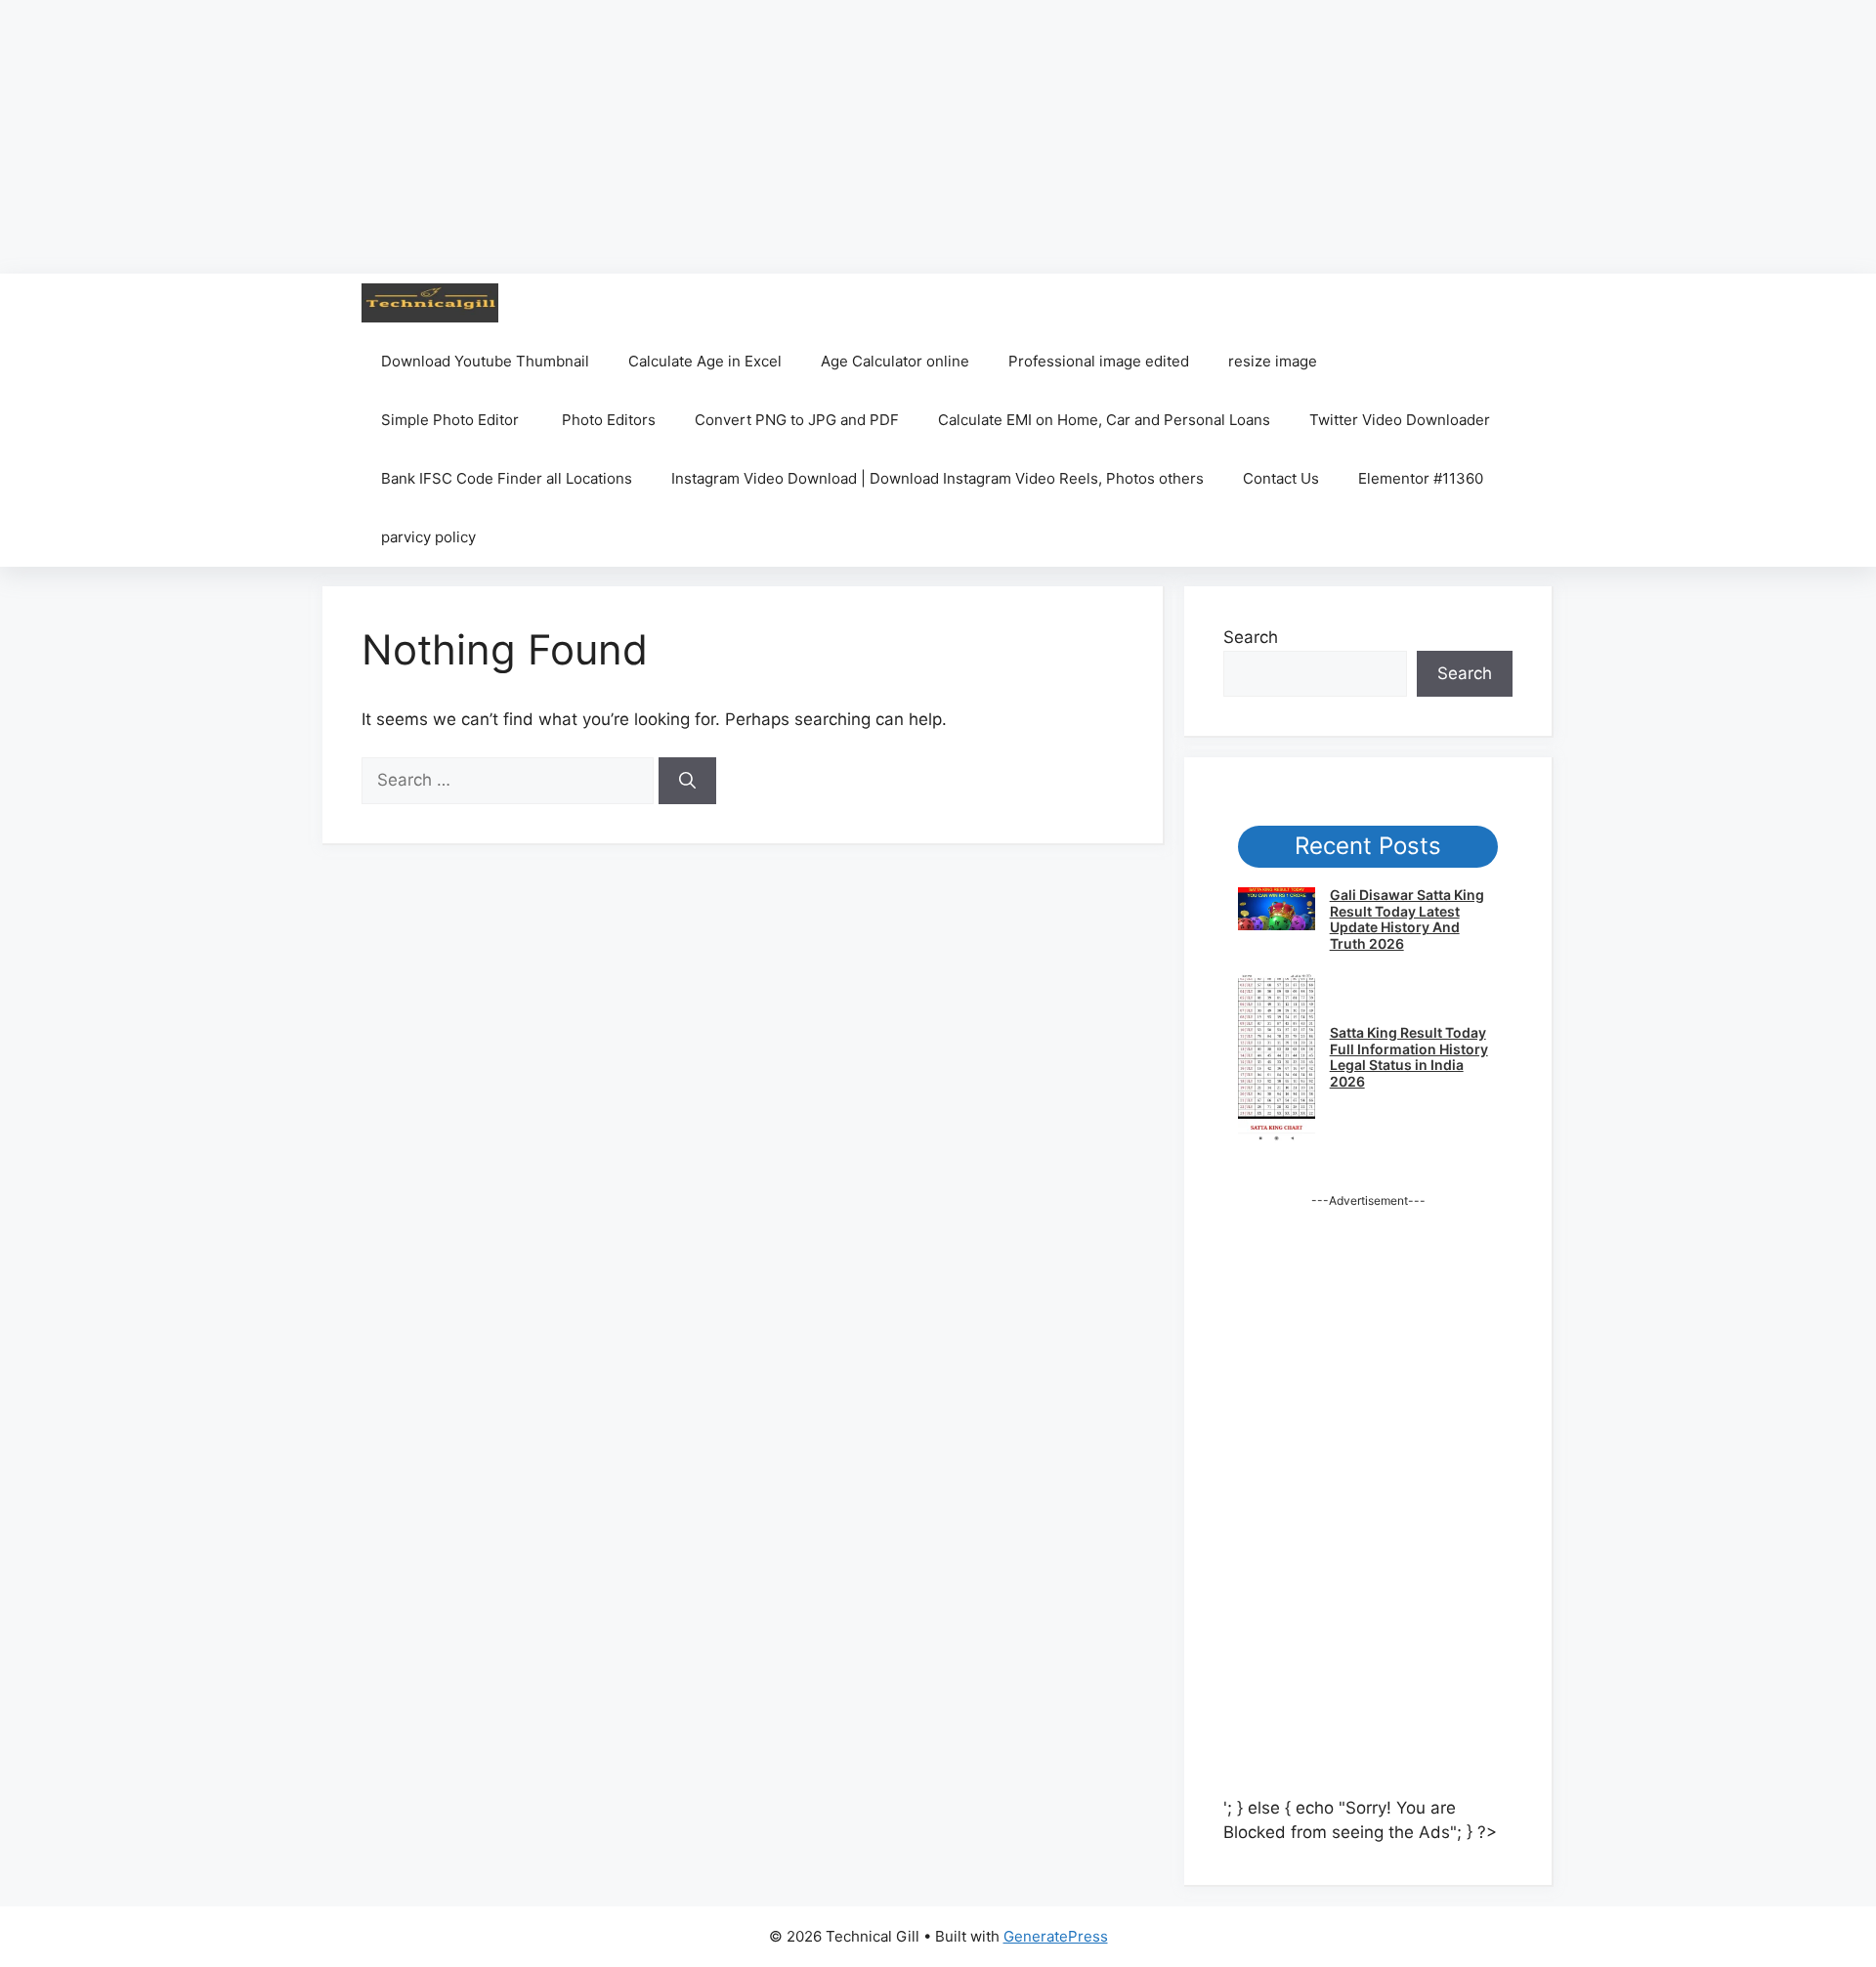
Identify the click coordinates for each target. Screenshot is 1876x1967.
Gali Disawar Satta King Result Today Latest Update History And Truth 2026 (1407, 919)
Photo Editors (609, 420)
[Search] (687, 781)
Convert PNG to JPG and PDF (797, 420)
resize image (1273, 361)
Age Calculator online (895, 361)
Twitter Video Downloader (1400, 420)
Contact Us (1281, 478)
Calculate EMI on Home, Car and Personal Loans (1104, 420)
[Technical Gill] (430, 303)
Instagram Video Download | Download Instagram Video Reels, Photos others (938, 478)
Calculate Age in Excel (705, 361)
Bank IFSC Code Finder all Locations (507, 478)
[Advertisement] (586, 137)
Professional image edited (1099, 361)
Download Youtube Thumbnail (485, 361)
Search (1251, 637)
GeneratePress (1056, 1936)
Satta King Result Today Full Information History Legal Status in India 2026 (1409, 1057)
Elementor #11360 (1421, 478)
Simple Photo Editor (452, 420)
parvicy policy (428, 537)
